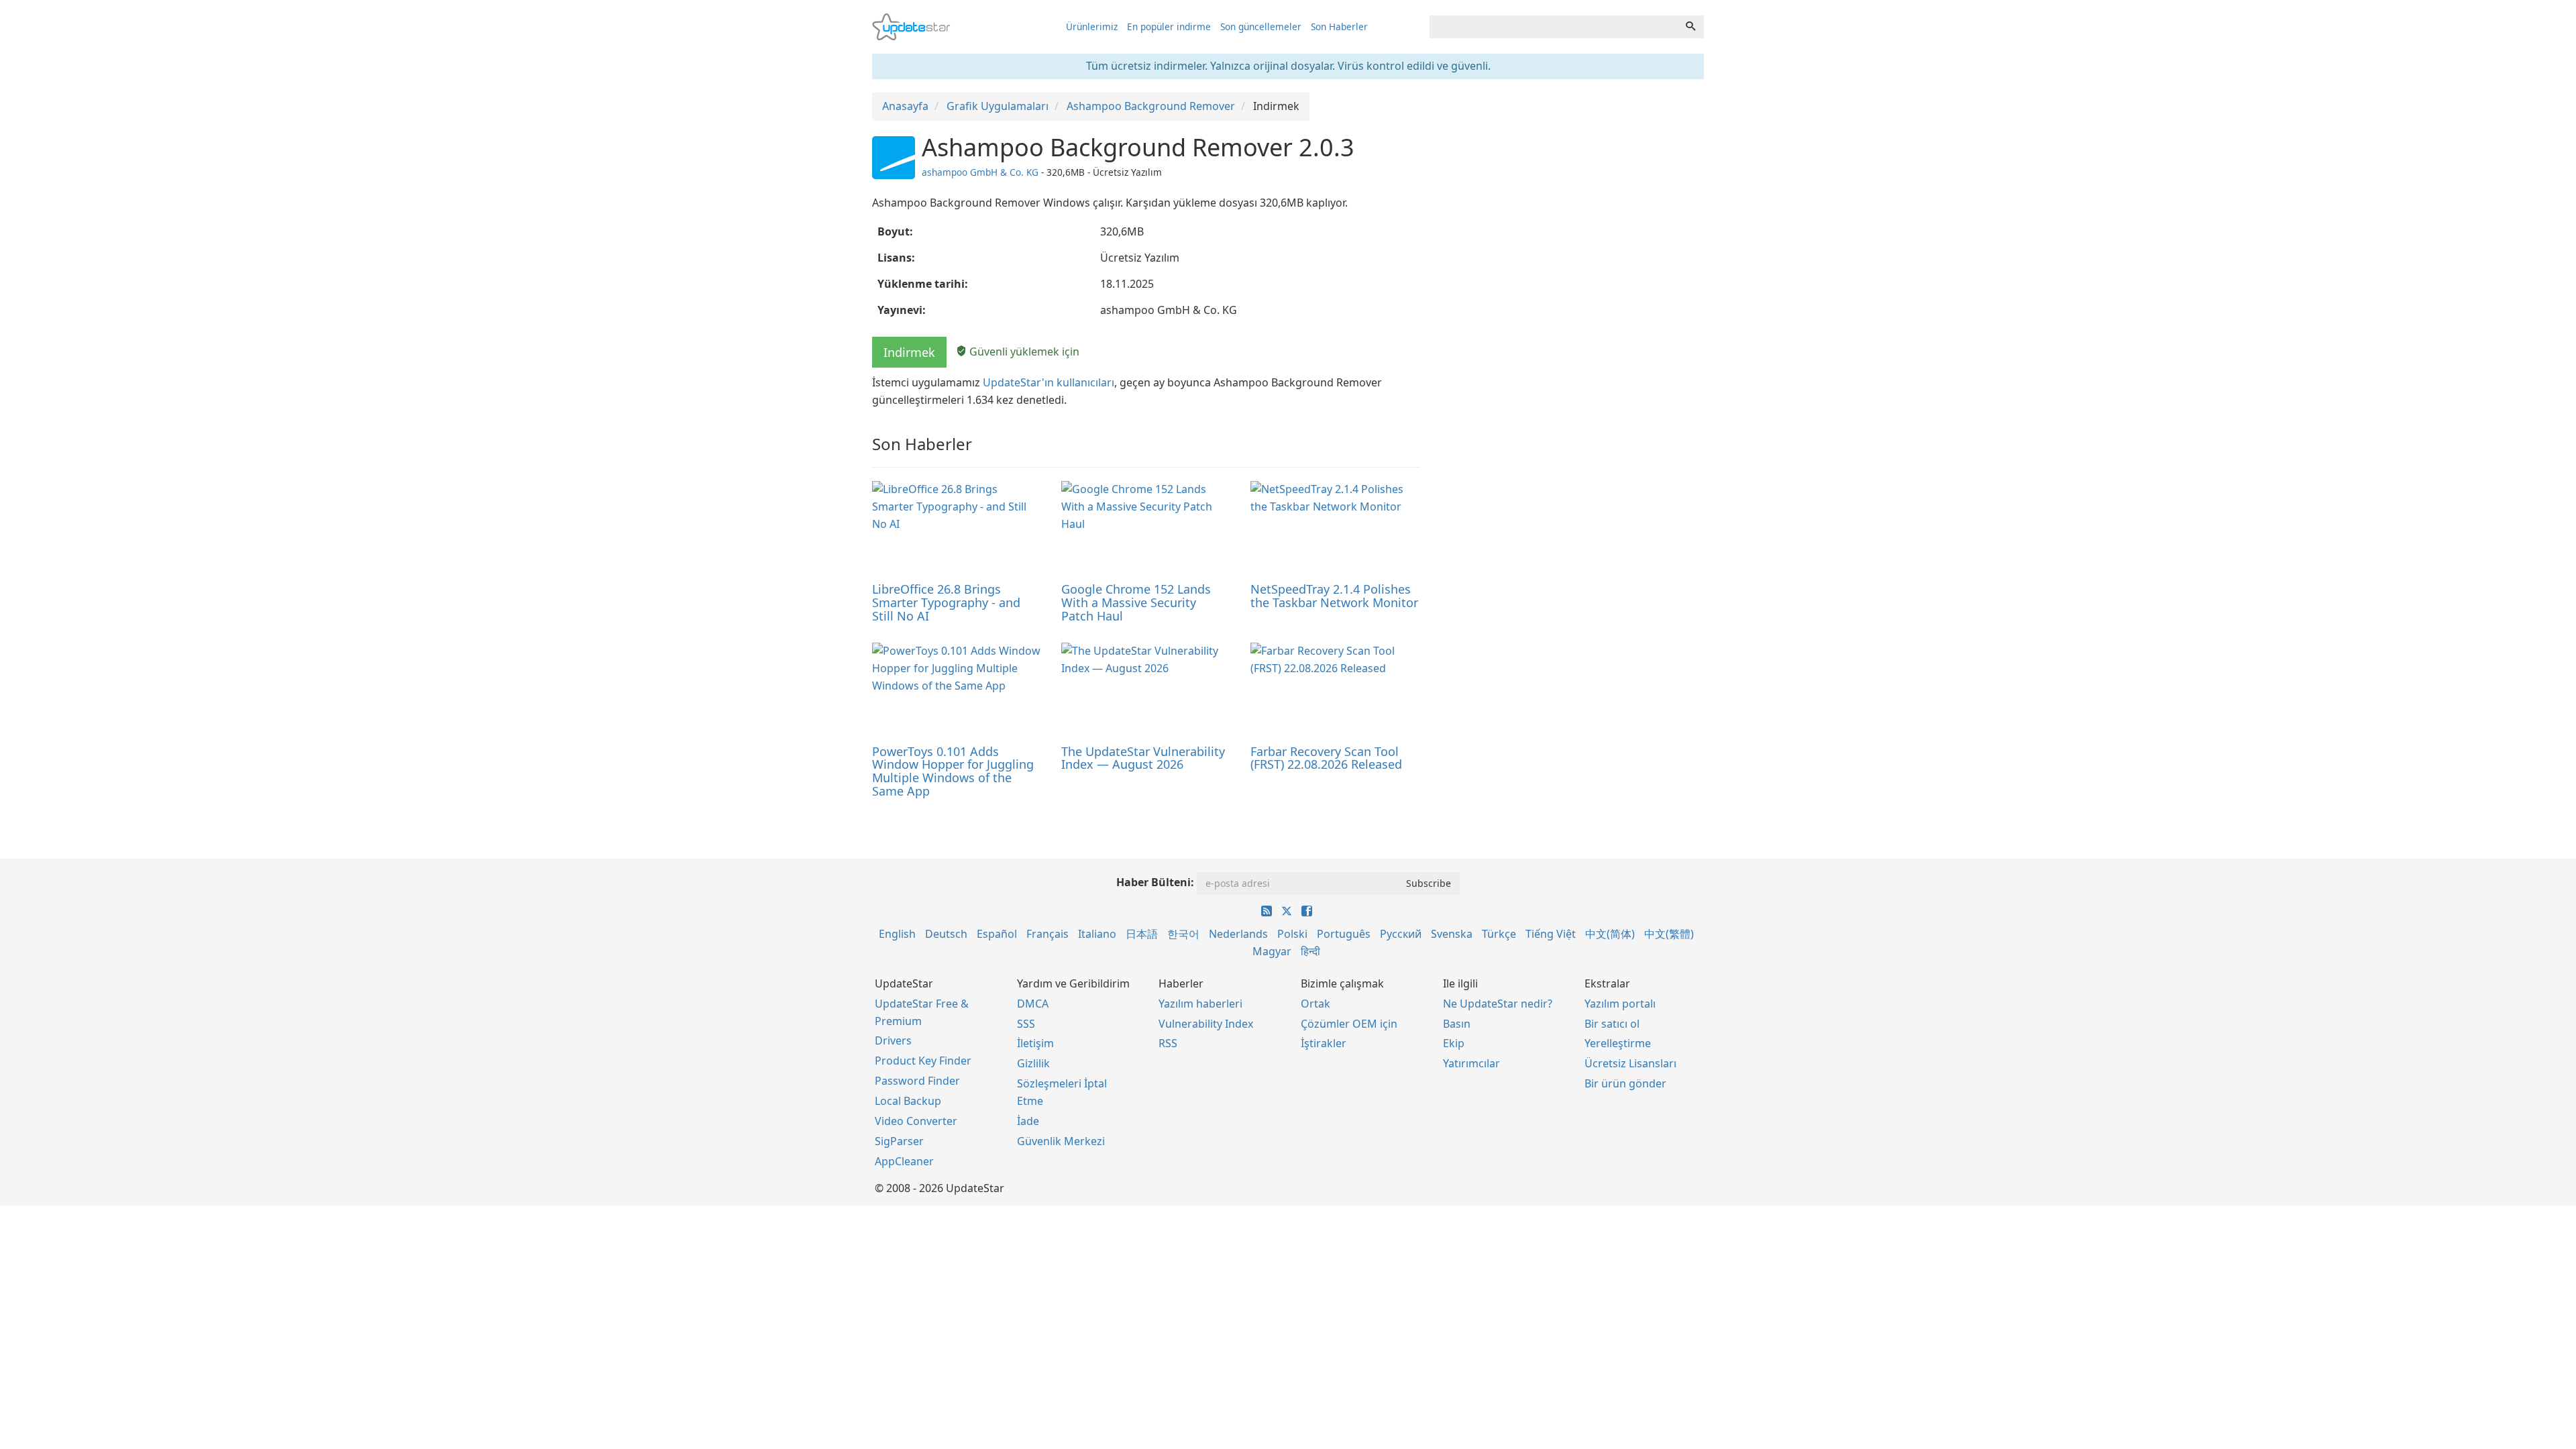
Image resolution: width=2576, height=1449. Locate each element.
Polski (1292, 934)
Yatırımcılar (1471, 1063)
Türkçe (1499, 934)
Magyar (1272, 951)
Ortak (1316, 1004)
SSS (1026, 1024)
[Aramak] (1690, 27)
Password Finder (917, 1081)
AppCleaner (904, 1161)
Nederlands (1238, 934)
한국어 (1183, 934)
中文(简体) (1610, 934)
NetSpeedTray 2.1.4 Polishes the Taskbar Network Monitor (1334, 596)
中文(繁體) (1669, 934)
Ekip (1454, 1043)
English (897, 934)
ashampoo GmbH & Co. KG (980, 172)
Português (1344, 934)
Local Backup (908, 1101)
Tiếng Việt (1551, 934)
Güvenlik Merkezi (1061, 1141)
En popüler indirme (1169, 26)
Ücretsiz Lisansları (1630, 1063)
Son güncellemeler (1261, 26)
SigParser (899, 1141)
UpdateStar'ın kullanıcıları (1049, 382)
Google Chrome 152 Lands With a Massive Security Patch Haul (1136, 602)
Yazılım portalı (1620, 1004)
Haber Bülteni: (1155, 882)
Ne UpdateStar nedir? (1498, 1004)
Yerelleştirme (1618, 1043)
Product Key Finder (923, 1061)
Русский (1401, 934)
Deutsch (946, 934)
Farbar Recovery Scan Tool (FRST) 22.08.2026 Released (1326, 758)
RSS (1168, 1043)
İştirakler (1324, 1043)
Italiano (1097, 934)
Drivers (893, 1040)
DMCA (1033, 1004)
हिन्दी (1310, 951)
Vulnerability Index (1206, 1024)
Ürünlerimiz (1092, 26)
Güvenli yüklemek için (1023, 352)
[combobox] (1554, 27)
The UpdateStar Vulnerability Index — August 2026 (1143, 758)
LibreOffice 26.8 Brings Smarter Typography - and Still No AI (946, 602)
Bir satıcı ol (1612, 1024)
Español (997, 934)
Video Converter (916, 1121)
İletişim (1035, 1043)
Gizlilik (1033, 1063)
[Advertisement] (1572, 228)
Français (1048, 934)
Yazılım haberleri (1200, 1004)
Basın (1457, 1024)
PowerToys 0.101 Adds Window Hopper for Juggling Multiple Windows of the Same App (953, 771)
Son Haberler (1339, 26)
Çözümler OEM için (1349, 1024)
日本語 (1142, 934)
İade (1028, 1121)
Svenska (1452, 934)
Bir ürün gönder (1625, 1083)
